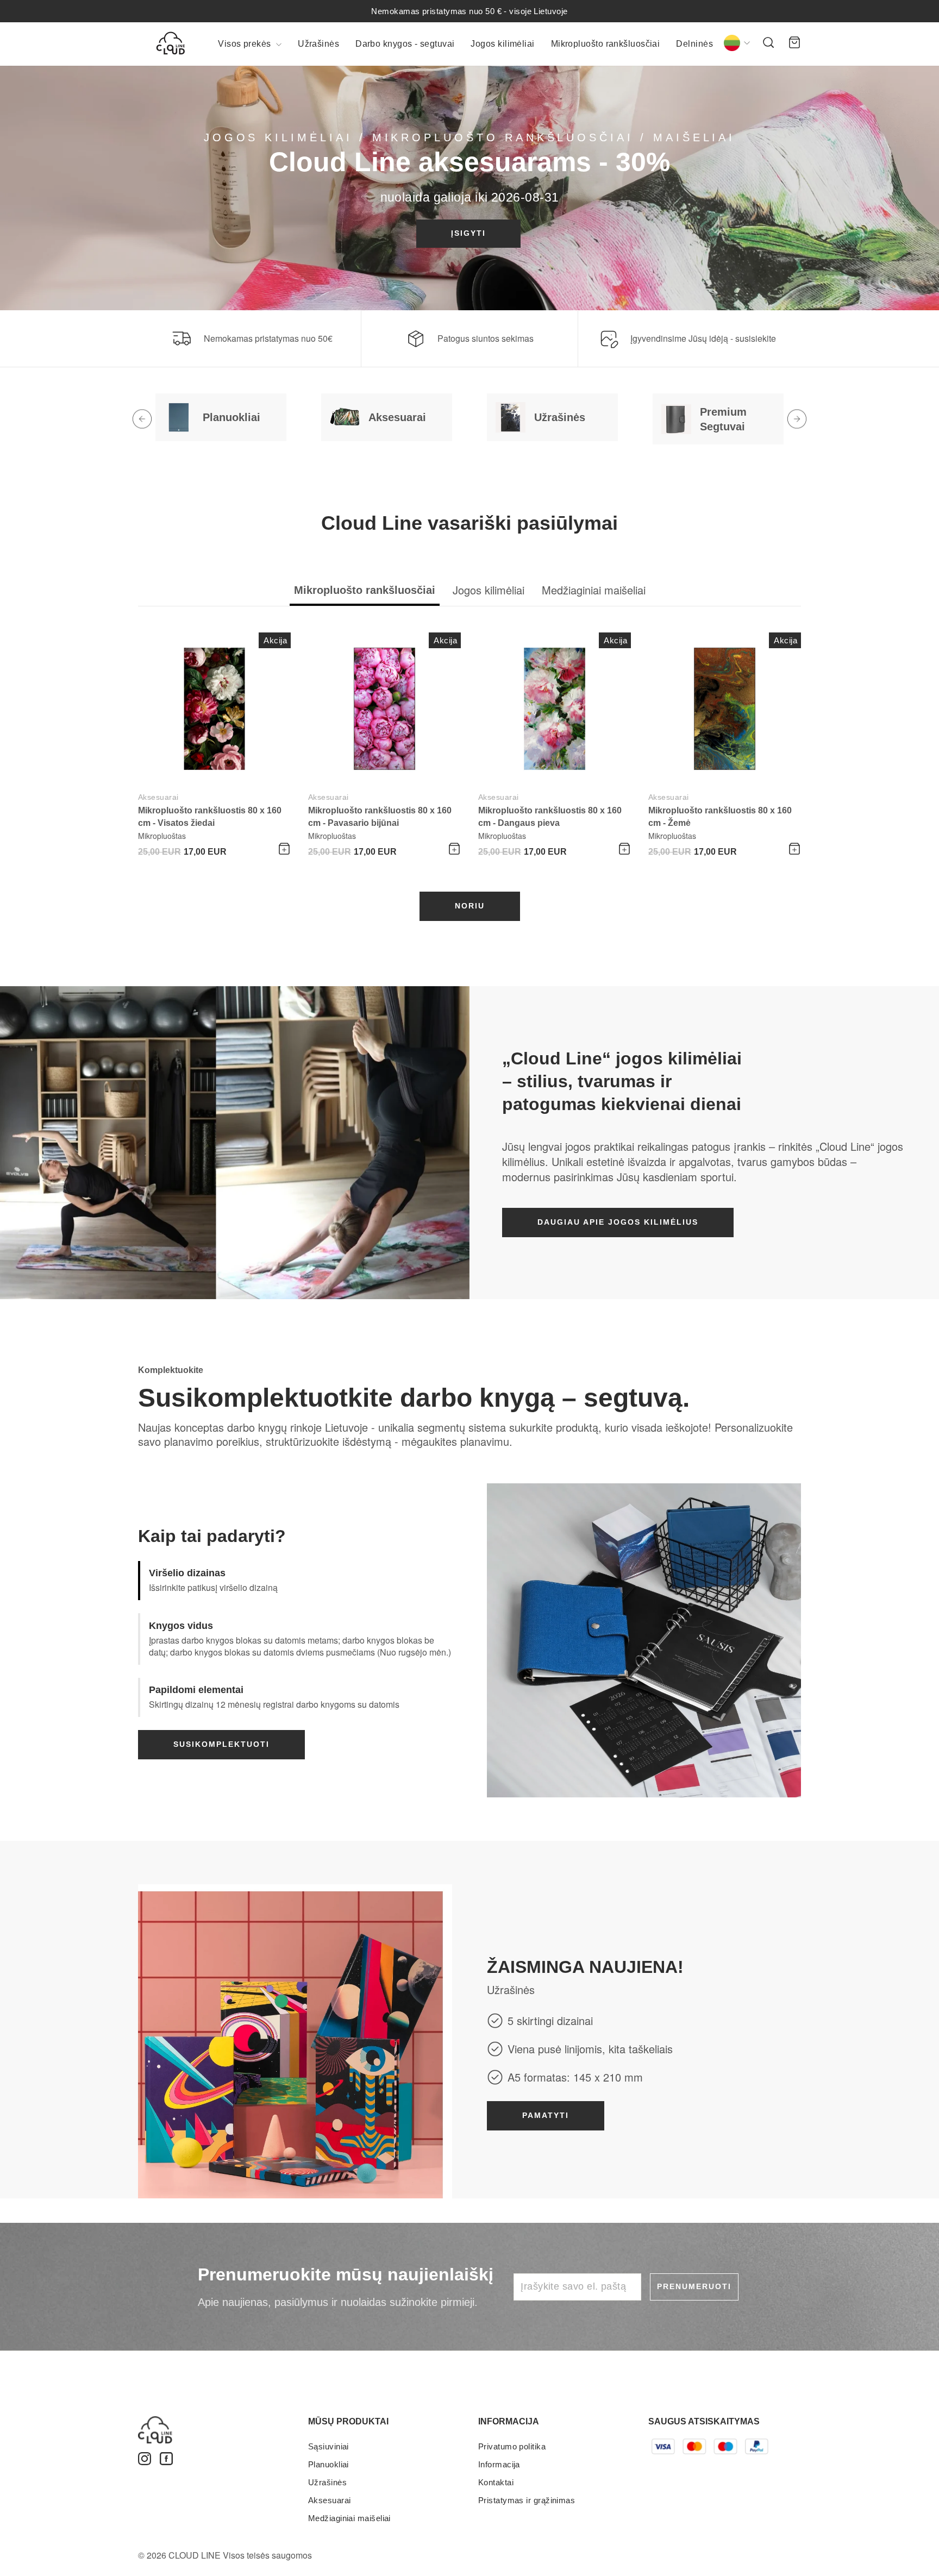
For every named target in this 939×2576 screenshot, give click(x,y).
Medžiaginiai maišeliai (349, 2518)
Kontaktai (496, 2482)
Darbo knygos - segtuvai (405, 44)
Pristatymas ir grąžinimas (527, 2500)
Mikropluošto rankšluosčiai (606, 44)
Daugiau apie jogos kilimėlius (618, 1222)
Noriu (470, 906)
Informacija (499, 2464)
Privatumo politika (512, 2446)
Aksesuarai (158, 797)
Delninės (694, 44)
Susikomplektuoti (221, 1744)
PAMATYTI (546, 2115)
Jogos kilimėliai (502, 44)
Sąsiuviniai (328, 2446)
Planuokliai (328, 2464)
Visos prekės (246, 44)
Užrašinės (318, 44)
